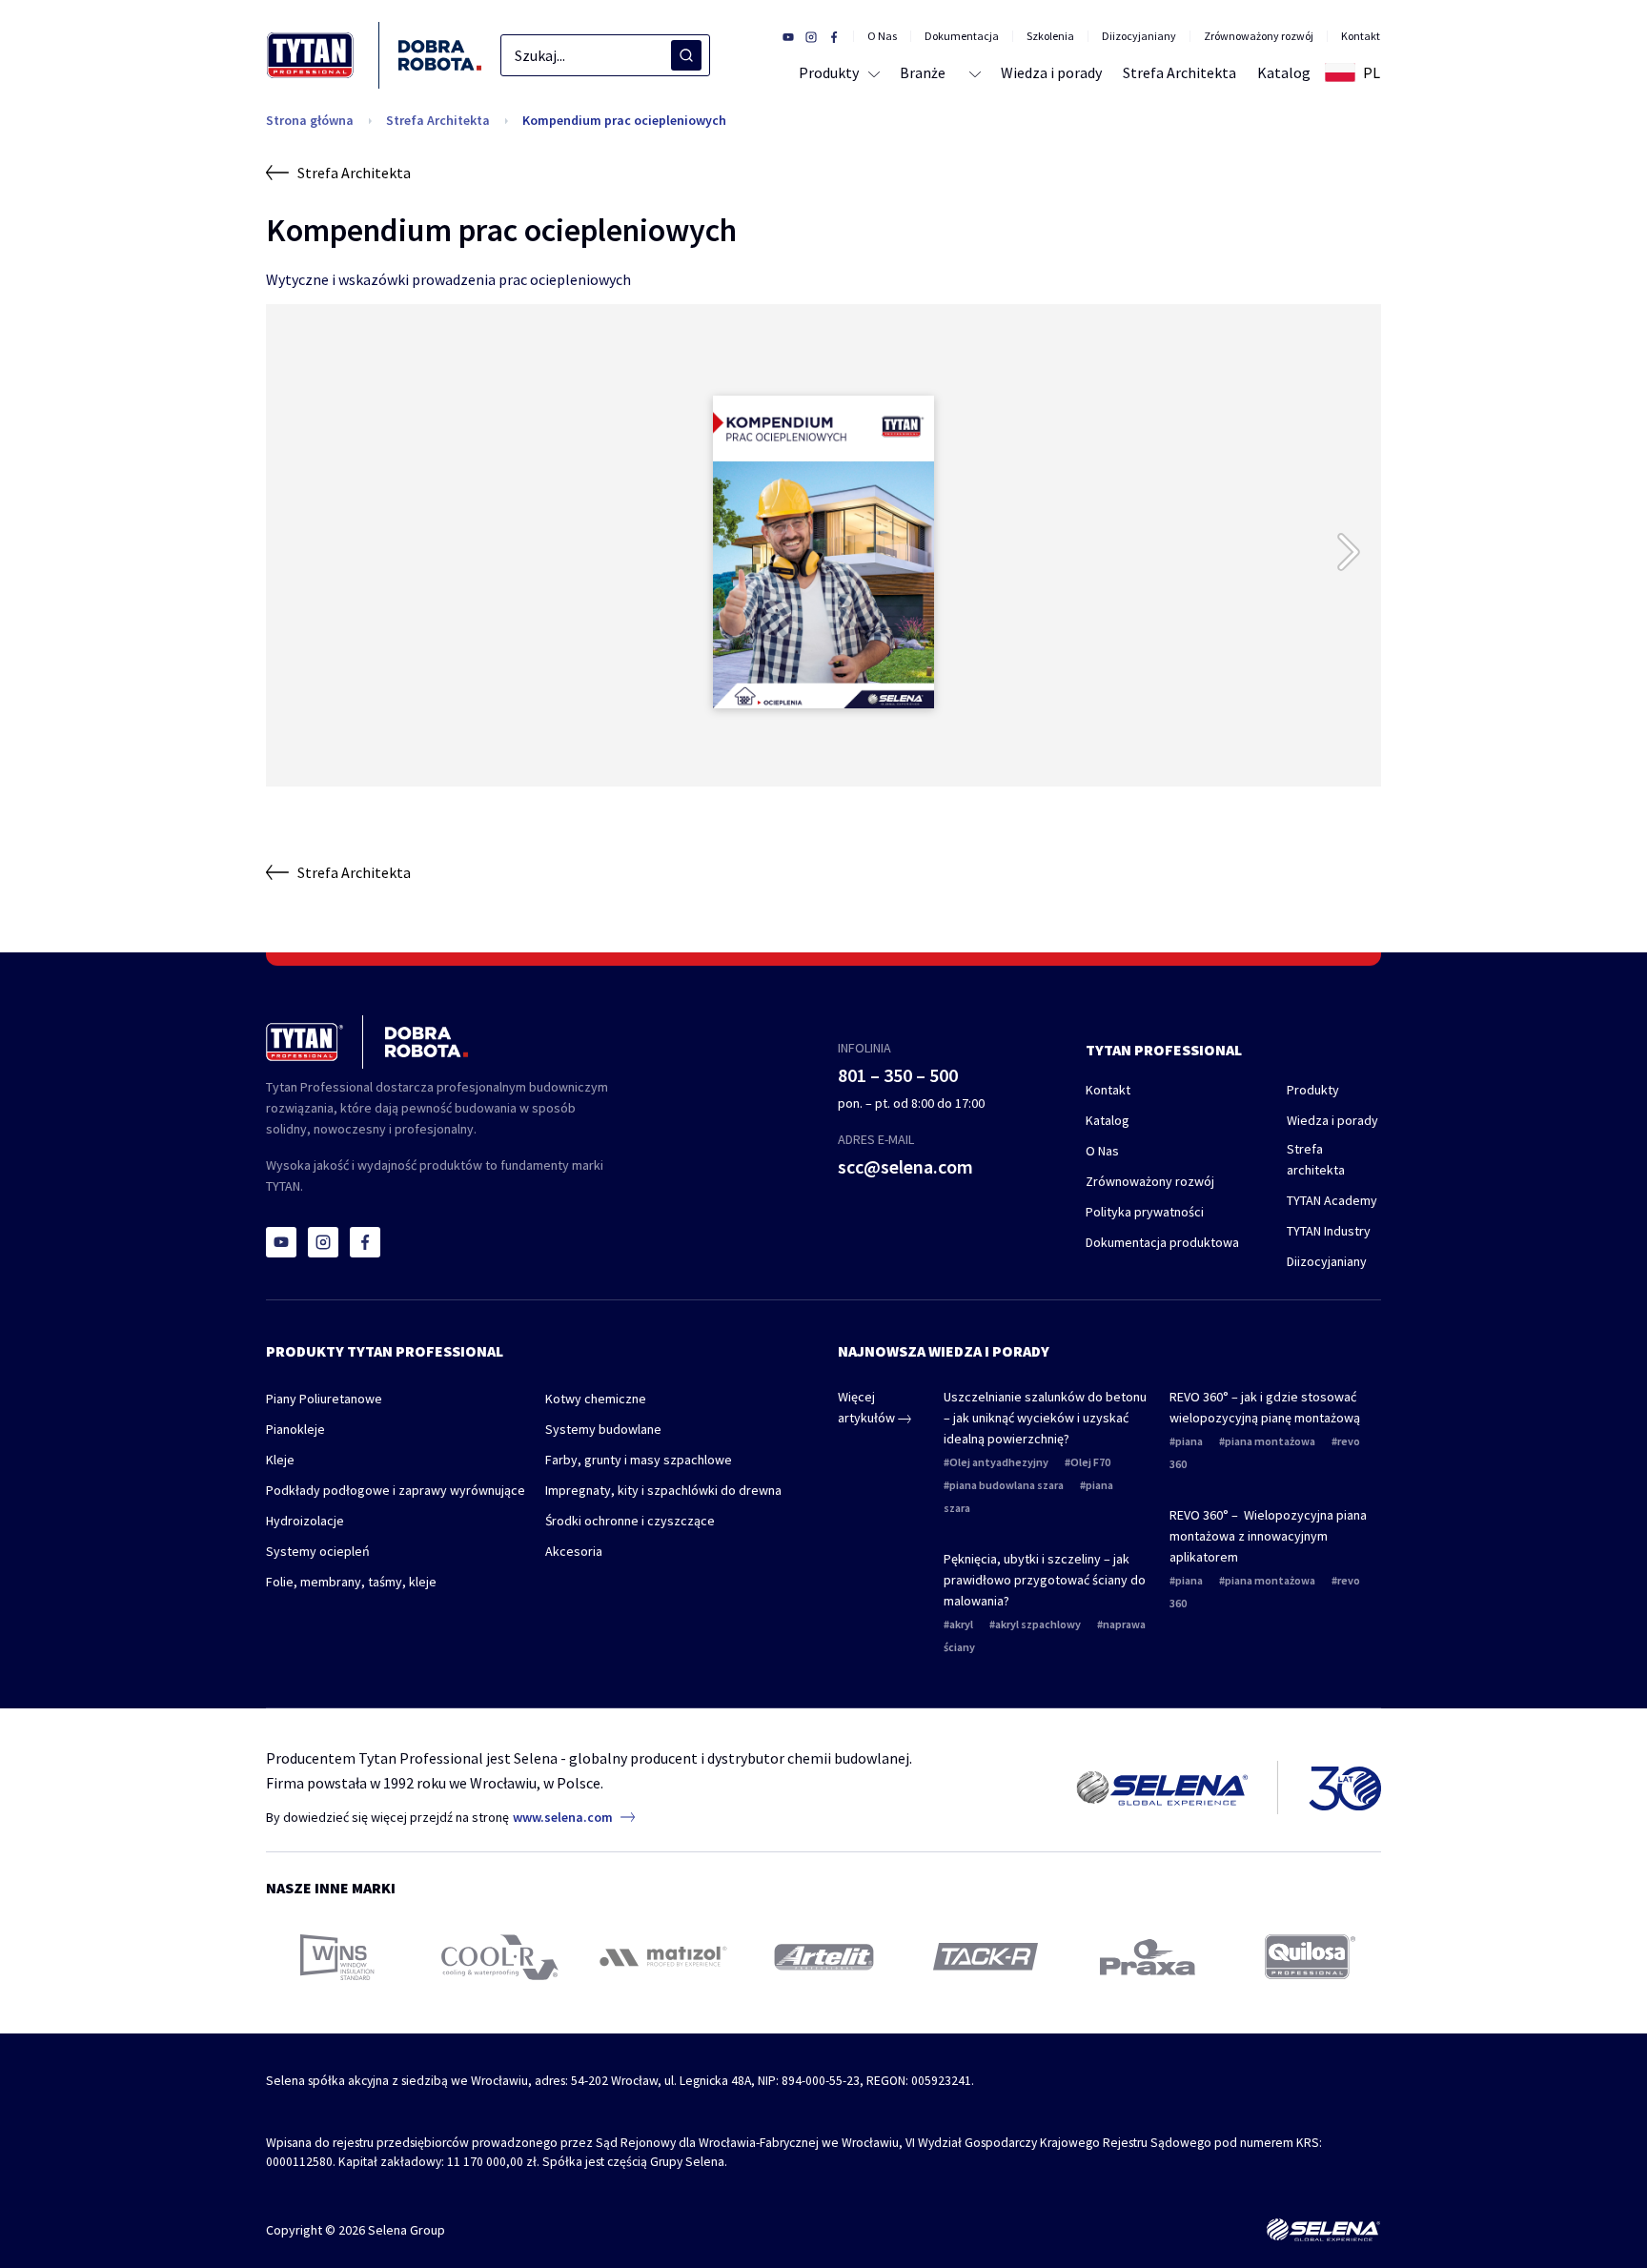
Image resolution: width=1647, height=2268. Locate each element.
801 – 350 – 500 (898, 1075)
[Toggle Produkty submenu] (870, 72)
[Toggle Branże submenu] (973, 72)
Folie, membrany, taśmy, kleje (351, 1582)
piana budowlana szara (1006, 1485)
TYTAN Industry (1329, 1231)
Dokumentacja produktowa (1162, 1242)
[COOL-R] (500, 1957)
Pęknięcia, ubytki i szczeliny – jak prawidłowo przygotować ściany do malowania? (1045, 1580)
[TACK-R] (986, 1957)
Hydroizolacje (305, 1521)
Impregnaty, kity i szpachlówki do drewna (663, 1490)
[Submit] (686, 55)
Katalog (1108, 1120)
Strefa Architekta (438, 120)
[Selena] (1323, 2230)
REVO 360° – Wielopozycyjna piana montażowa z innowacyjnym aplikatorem (1268, 1536)
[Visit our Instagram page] (811, 36)
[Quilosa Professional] (1310, 1957)
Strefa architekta (1316, 1159)
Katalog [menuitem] (1284, 72)
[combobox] (605, 55)
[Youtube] (281, 1242)
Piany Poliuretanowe (324, 1399)
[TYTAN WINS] (337, 1957)
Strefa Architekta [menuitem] (1179, 72)
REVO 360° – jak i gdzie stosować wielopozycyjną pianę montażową (1265, 1407)
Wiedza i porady (1332, 1120)
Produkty (1313, 1090)
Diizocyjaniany (1139, 36)
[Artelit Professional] (824, 1956)
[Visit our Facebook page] (834, 36)
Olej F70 (1090, 1462)
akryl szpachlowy (1038, 1624)
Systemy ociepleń (318, 1551)
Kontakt (1361, 36)
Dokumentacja (962, 36)
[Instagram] (323, 1242)
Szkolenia (1050, 36)
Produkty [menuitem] (829, 72)
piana (1189, 1441)
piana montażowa (1270, 1441)
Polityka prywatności (1145, 1212)
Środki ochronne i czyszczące (630, 1521)
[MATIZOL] (661, 1957)
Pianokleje (295, 1429)
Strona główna (310, 120)
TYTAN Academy (1332, 1200)
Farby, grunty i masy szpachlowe (639, 1460)
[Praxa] (1148, 1957)
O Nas (882, 36)
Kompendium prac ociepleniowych (624, 120)
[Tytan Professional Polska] (374, 55)
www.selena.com (563, 1817)
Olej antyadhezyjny (999, 1462)
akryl (961, 1624)
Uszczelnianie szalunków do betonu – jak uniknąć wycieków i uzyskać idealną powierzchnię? (1045, 1418)
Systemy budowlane (603, 1429)
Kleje (280, 1460)
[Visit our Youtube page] (788, 36)
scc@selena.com (905, 1166)
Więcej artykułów (868, 1407)
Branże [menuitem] (923, 72)
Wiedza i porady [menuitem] (1051, 72)
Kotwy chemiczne (596, 1399)
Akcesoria (574, 1551)
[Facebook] (365, 1242)
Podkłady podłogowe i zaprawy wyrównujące (396, 1490)
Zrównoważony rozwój (1259, 36)
